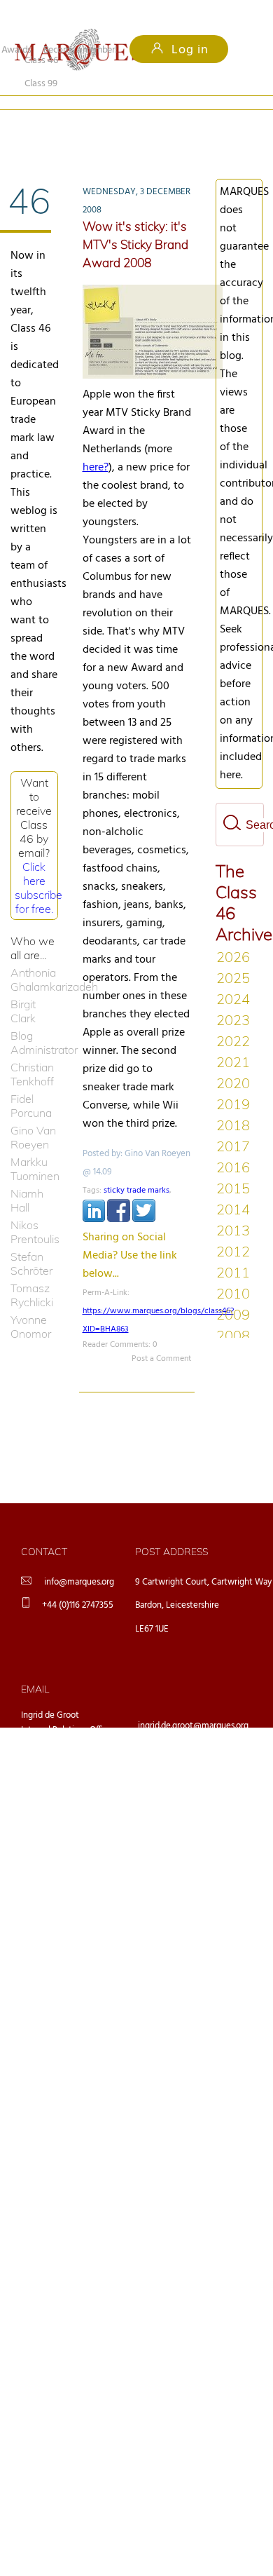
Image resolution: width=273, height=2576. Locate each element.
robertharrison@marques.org (192, 1812)
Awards (16, 50)
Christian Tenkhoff (32, 1051)
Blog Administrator (34, 1019)
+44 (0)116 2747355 (78, 1582)
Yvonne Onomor (31, 1303)
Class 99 (123, 120)
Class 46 (41, 120)
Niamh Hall (27, 1177)
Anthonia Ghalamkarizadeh (34, 956)
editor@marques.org (177, 1776)
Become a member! (80, 50)
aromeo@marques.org (180, 1739)
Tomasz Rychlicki (32, 1272)
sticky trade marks (136, 1167)
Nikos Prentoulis (34, 1209)
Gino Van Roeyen (33, 1114)
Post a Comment (161, 1336)
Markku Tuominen (34, 1146)
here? (96, 445)
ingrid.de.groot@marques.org (193, 1703)
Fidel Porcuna (31, 1083)
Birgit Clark (23, 988)
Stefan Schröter (31, 1240)
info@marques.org (79, 1559)
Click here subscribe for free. (38, 865)
